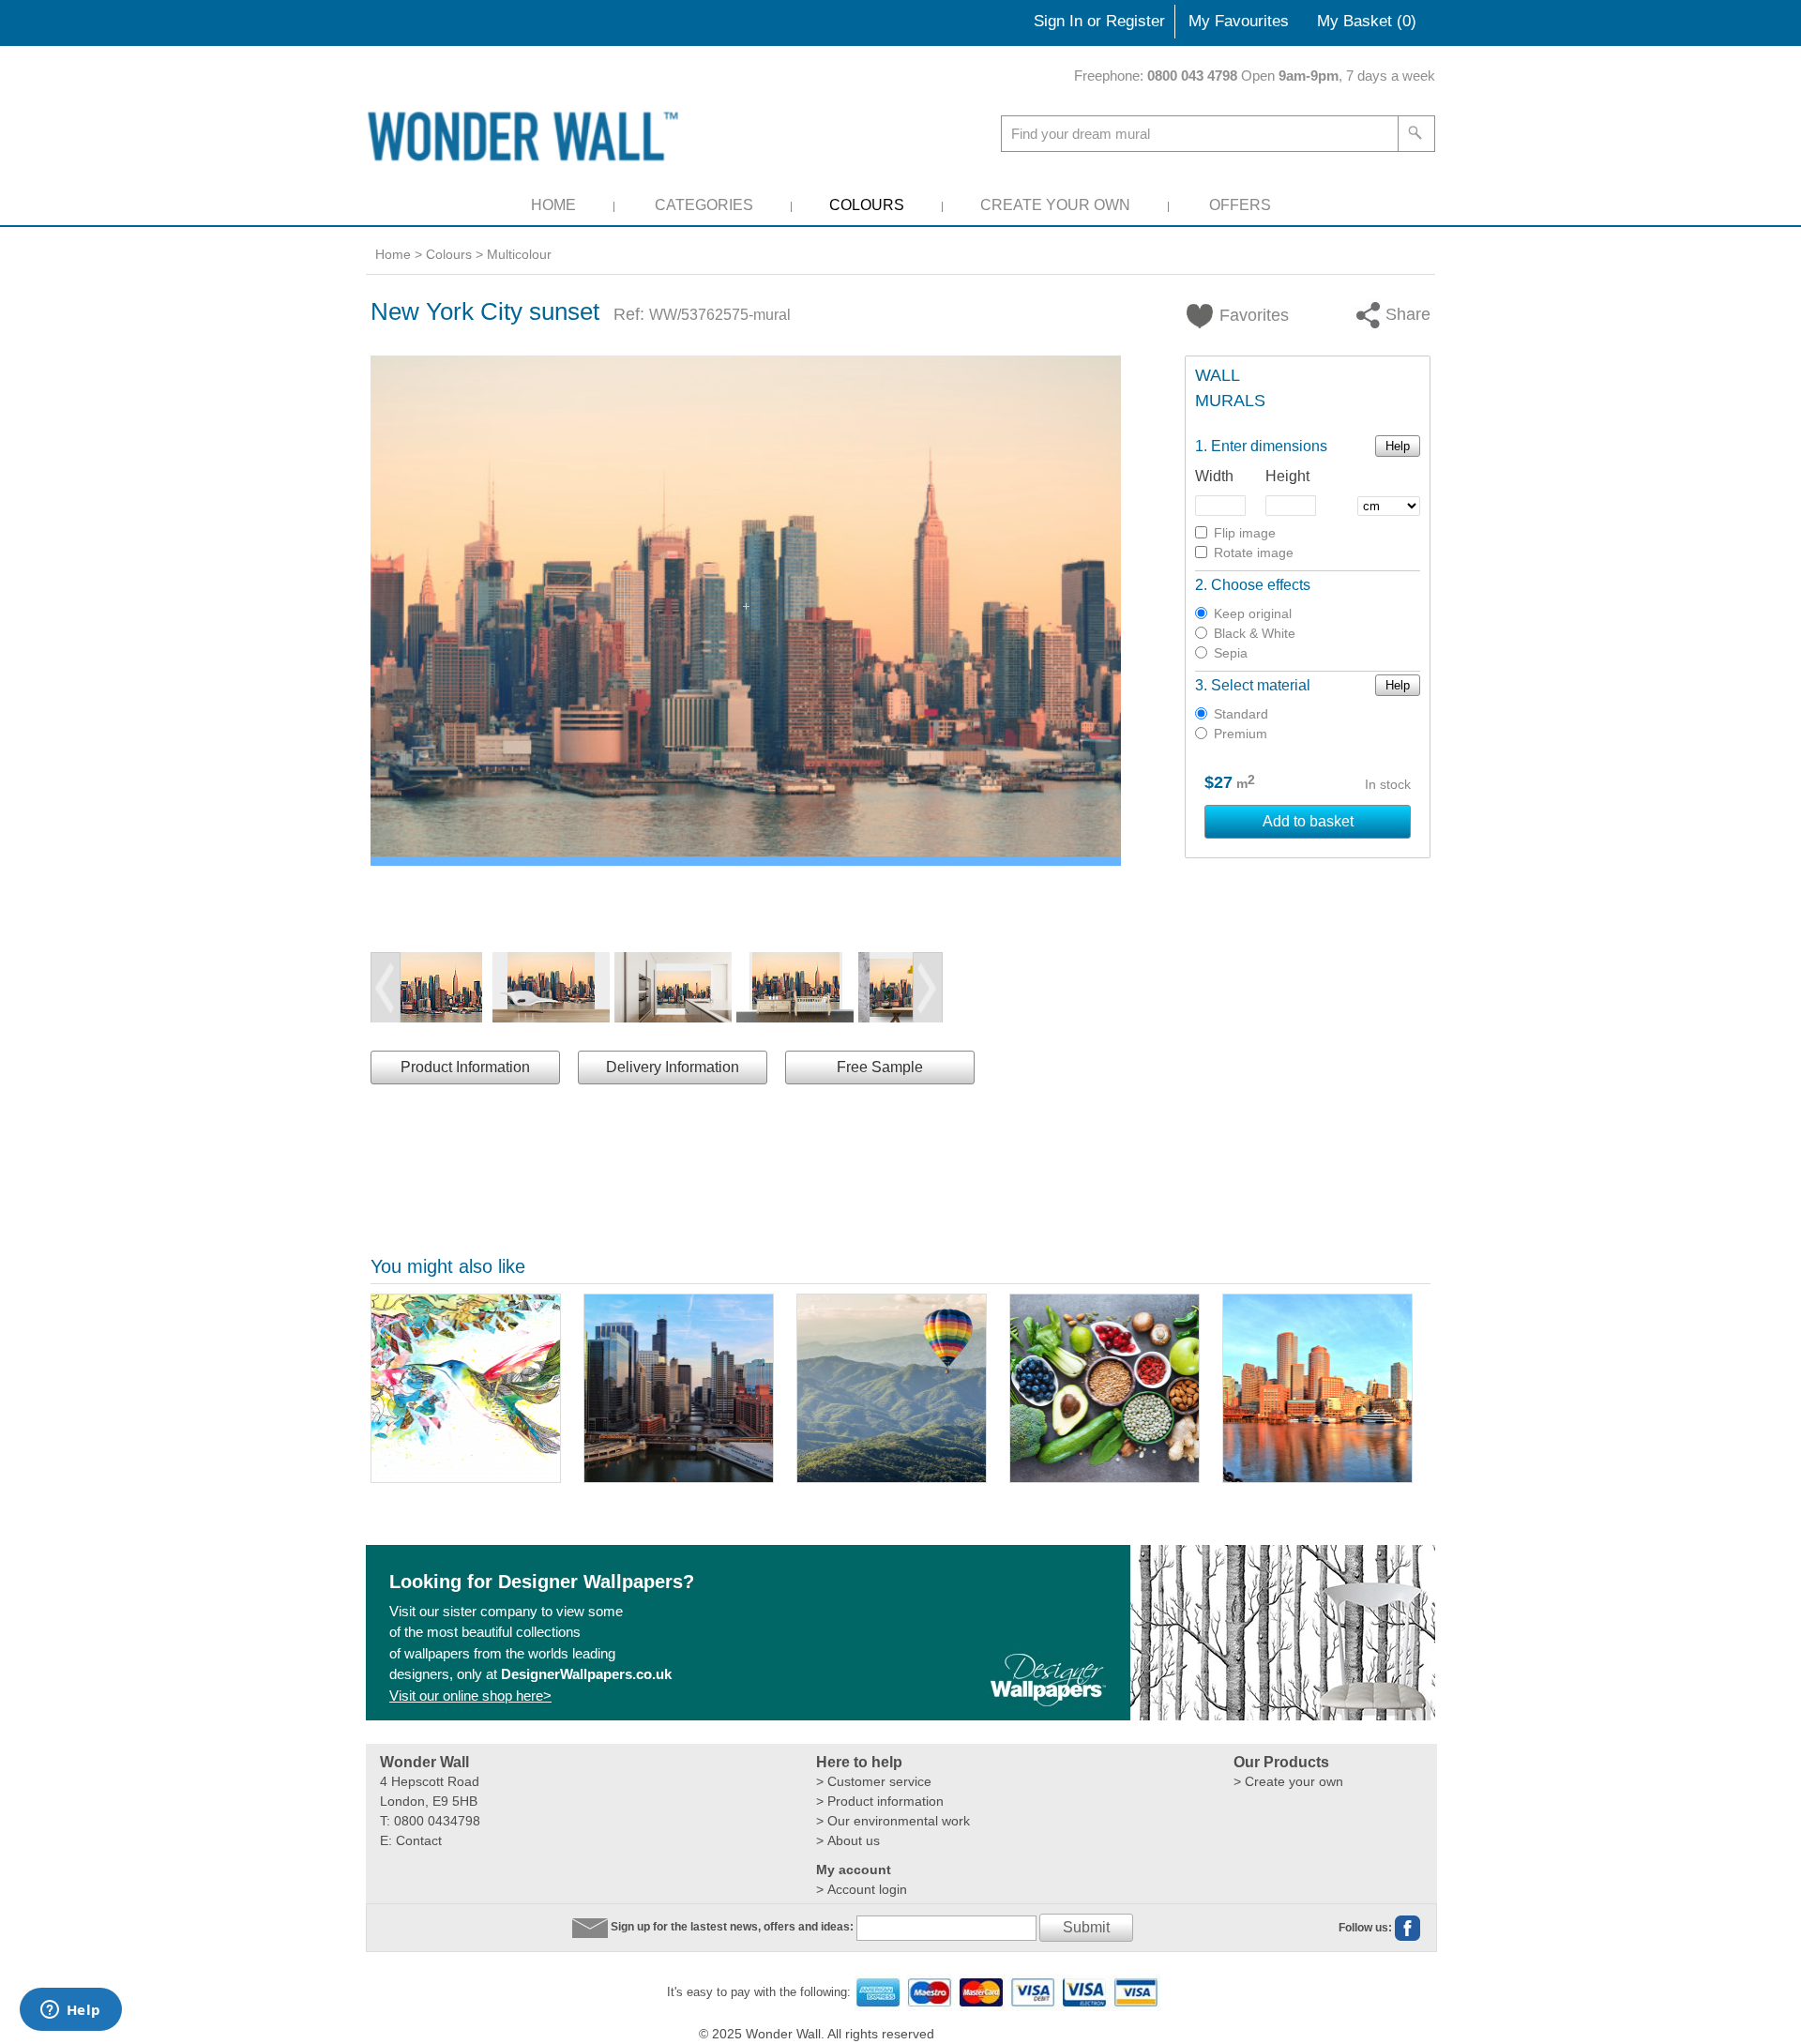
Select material (1261, 685)
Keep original (1253, 613)
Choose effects (1261, 585)
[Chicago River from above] (679, 1388)
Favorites (1243, 315)
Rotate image (1254, 553)
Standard (1241, 714)
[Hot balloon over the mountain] (892, 1388)
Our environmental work (899, 1821)
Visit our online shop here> (470, 1696)
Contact (419, 1840)
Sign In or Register (1099, 21)
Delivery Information (673, 1067)
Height (1287, 476)
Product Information (465, 1067)
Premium (1241, 734)
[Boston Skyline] (1317, 1388)
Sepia (1231, 653)
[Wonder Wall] (526, 136)
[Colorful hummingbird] (466, 1388)
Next (928, 988)
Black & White (1255, 633)
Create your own (1294, 1781)
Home (553, 205)
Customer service (879, 1781)
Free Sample (880, 1067)
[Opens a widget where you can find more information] (70, 2011)
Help (1398, 446)
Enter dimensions (1269, 446)
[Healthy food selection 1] (1105, 1388)
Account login (867, 1889)
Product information (885, 1801)
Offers (1240, 205)
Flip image (1245, 533)
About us (854, 1840)
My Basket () (1367, 21)
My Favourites (1239, 21)
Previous (386, 988)
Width (1214, 476)
